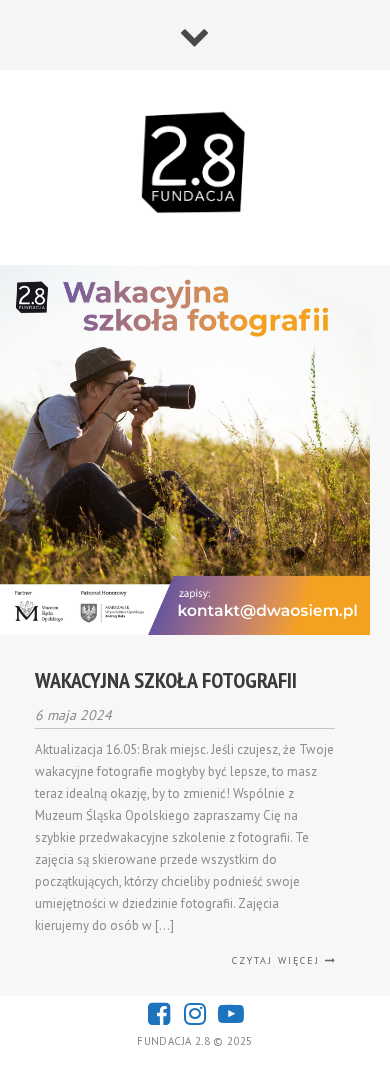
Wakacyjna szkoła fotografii (166, 680)
